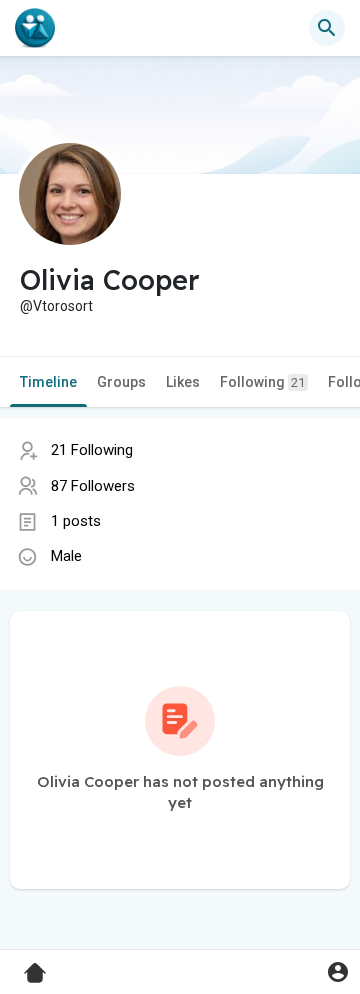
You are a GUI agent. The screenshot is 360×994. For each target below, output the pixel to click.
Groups (121, 382)
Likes (183, 382)
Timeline (48, 382)
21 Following (92, 450)
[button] (337, 971)
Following (262, 382)
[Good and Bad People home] (35, 28)
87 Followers (93, 486)
